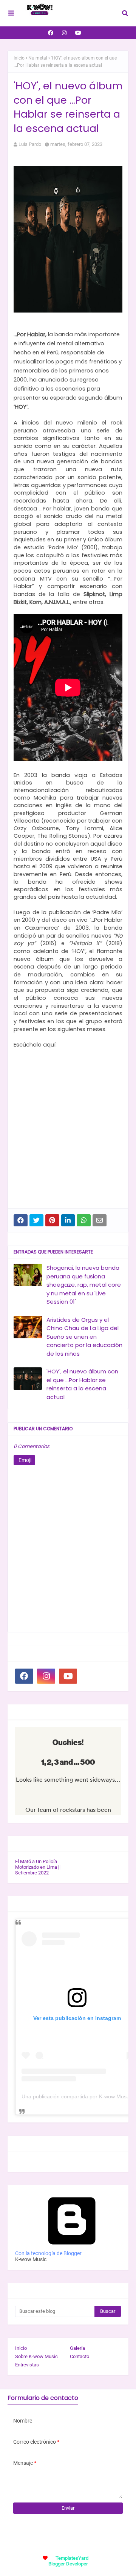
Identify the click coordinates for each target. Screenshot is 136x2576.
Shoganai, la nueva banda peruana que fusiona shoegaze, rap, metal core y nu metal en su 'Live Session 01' (84, 1285)
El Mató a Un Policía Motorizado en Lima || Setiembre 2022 (38, 1867)
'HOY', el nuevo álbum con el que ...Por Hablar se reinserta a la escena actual (82, 1384)
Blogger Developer (68, 2564)
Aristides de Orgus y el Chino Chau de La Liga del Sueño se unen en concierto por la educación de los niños (84, 1337)
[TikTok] (90, 1676)
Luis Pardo (30, 144)
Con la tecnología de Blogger (48, 2253)
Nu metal (38, 58)
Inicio (19, 58)
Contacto (80, 2356)
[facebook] (51, 33)
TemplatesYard (72, 2558)
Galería (77, 2348)
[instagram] (64, 33)
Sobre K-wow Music (36, 2356)
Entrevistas (27, 2365)
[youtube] (78, 33)
